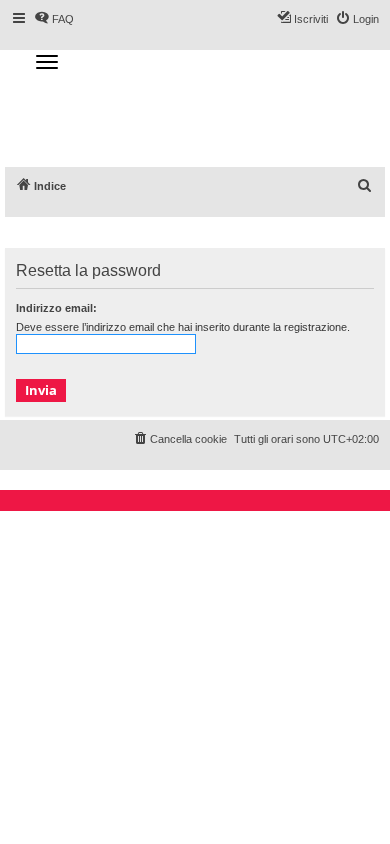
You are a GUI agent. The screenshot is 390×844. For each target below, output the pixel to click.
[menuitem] (365, 186)
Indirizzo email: (56, 308)
